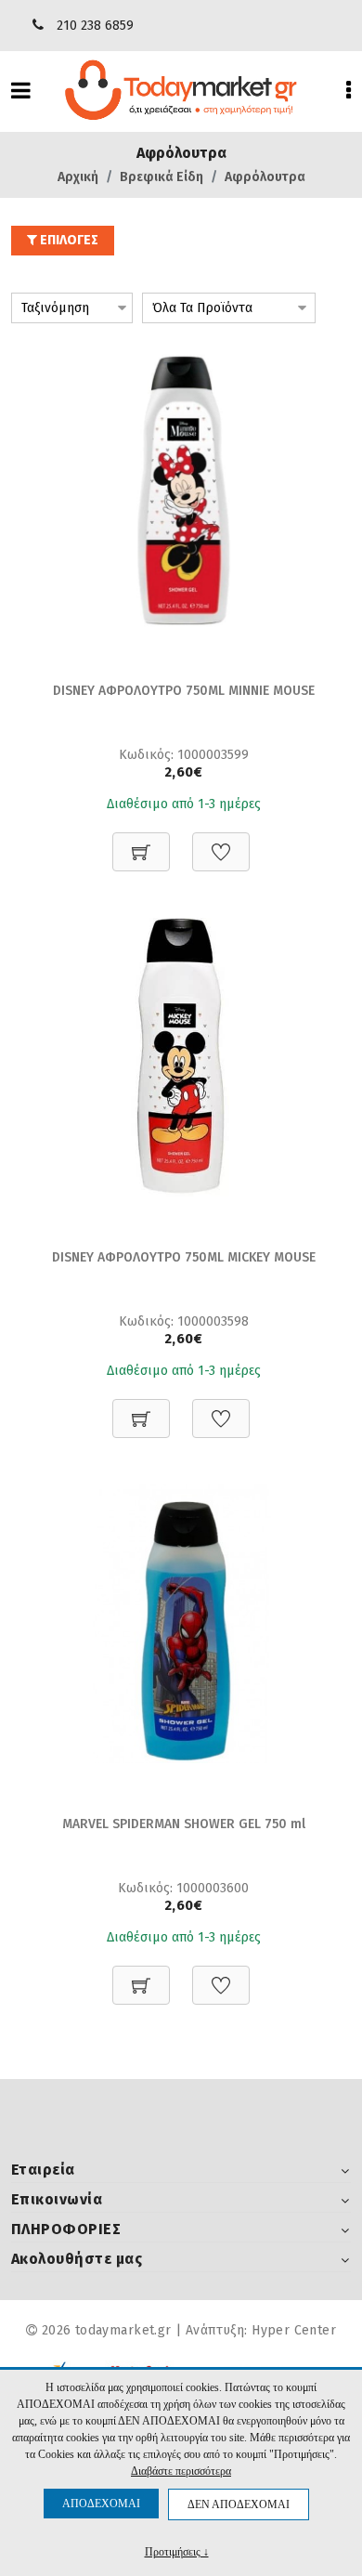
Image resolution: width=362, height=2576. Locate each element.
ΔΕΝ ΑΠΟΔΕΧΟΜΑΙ (239, 2504)
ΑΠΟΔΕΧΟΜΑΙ (101, 2504)
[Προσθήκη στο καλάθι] (141, 842)
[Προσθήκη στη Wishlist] (221, 842)
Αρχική (78, 177)
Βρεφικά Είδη (162, 177)
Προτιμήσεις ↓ (177, 2551)
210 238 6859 (95, 26)
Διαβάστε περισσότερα (181, 2471)
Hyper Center (294, 2330)
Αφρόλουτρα (265, 177)
